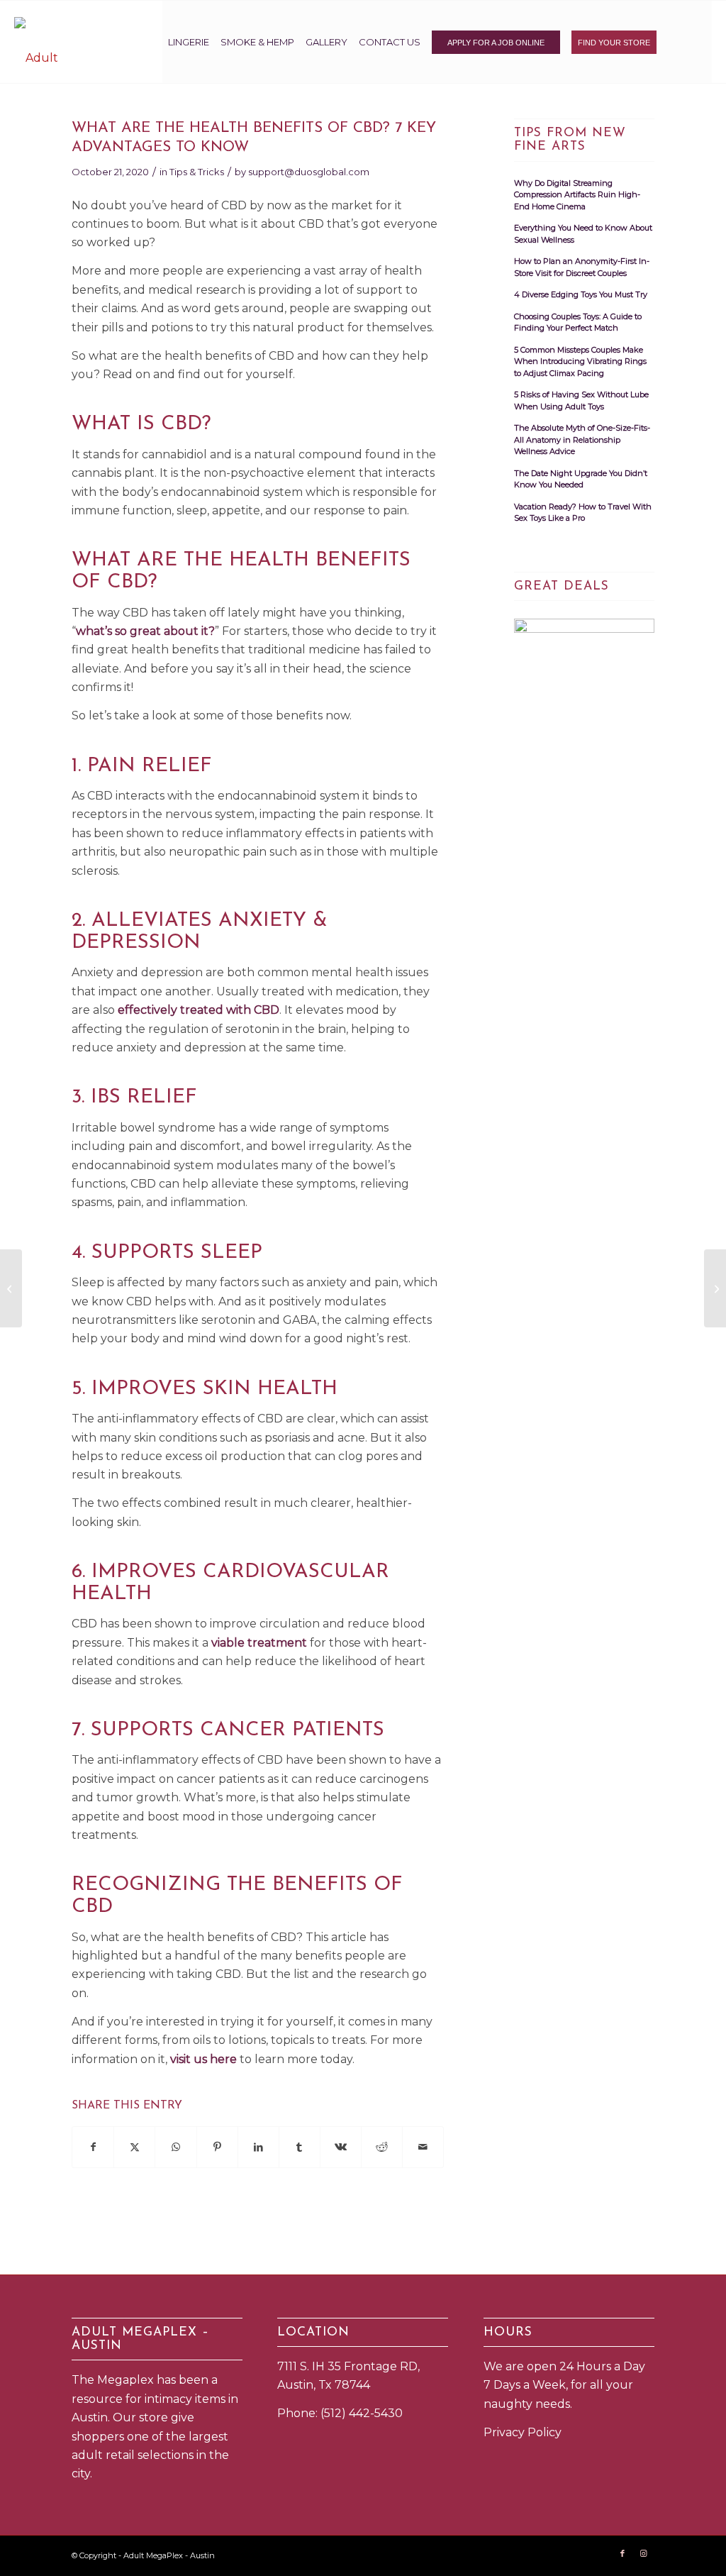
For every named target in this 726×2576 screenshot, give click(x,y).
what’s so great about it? (145, 631)
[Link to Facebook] (622, 2553)
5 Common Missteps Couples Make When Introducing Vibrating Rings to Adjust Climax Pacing (580, 361)
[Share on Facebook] (93, 2147)
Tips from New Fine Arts (570, 140)
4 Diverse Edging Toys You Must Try (581, 294)
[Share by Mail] (423, 2147)
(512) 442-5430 (362, 2413)
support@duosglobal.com (309, 172)
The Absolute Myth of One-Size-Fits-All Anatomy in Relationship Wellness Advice (582, 440)
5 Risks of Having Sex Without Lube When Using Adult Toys (581, 400)
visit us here (203, 2059)
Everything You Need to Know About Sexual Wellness (583, 234)
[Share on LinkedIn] (258, 2147)
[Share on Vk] (341, 2147)
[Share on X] (134, 2147)
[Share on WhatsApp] (175, 2147)
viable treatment (259, 1643)
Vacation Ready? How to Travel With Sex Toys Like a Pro (583, 513)
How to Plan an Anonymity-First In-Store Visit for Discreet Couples (582, 267)
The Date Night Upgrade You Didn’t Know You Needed (581, 479)
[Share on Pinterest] (217, 2147)
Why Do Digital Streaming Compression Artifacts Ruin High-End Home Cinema (577, 195)
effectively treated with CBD (199, 1010)
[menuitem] (189, 42)
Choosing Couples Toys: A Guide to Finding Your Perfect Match (578, 322)
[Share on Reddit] (382, 2147)
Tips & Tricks (197, 172)
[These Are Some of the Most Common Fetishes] (11, 1288)
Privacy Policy (523, 2432)
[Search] (687, 42)
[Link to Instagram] (644, 2553)
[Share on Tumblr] (300, 2147)
